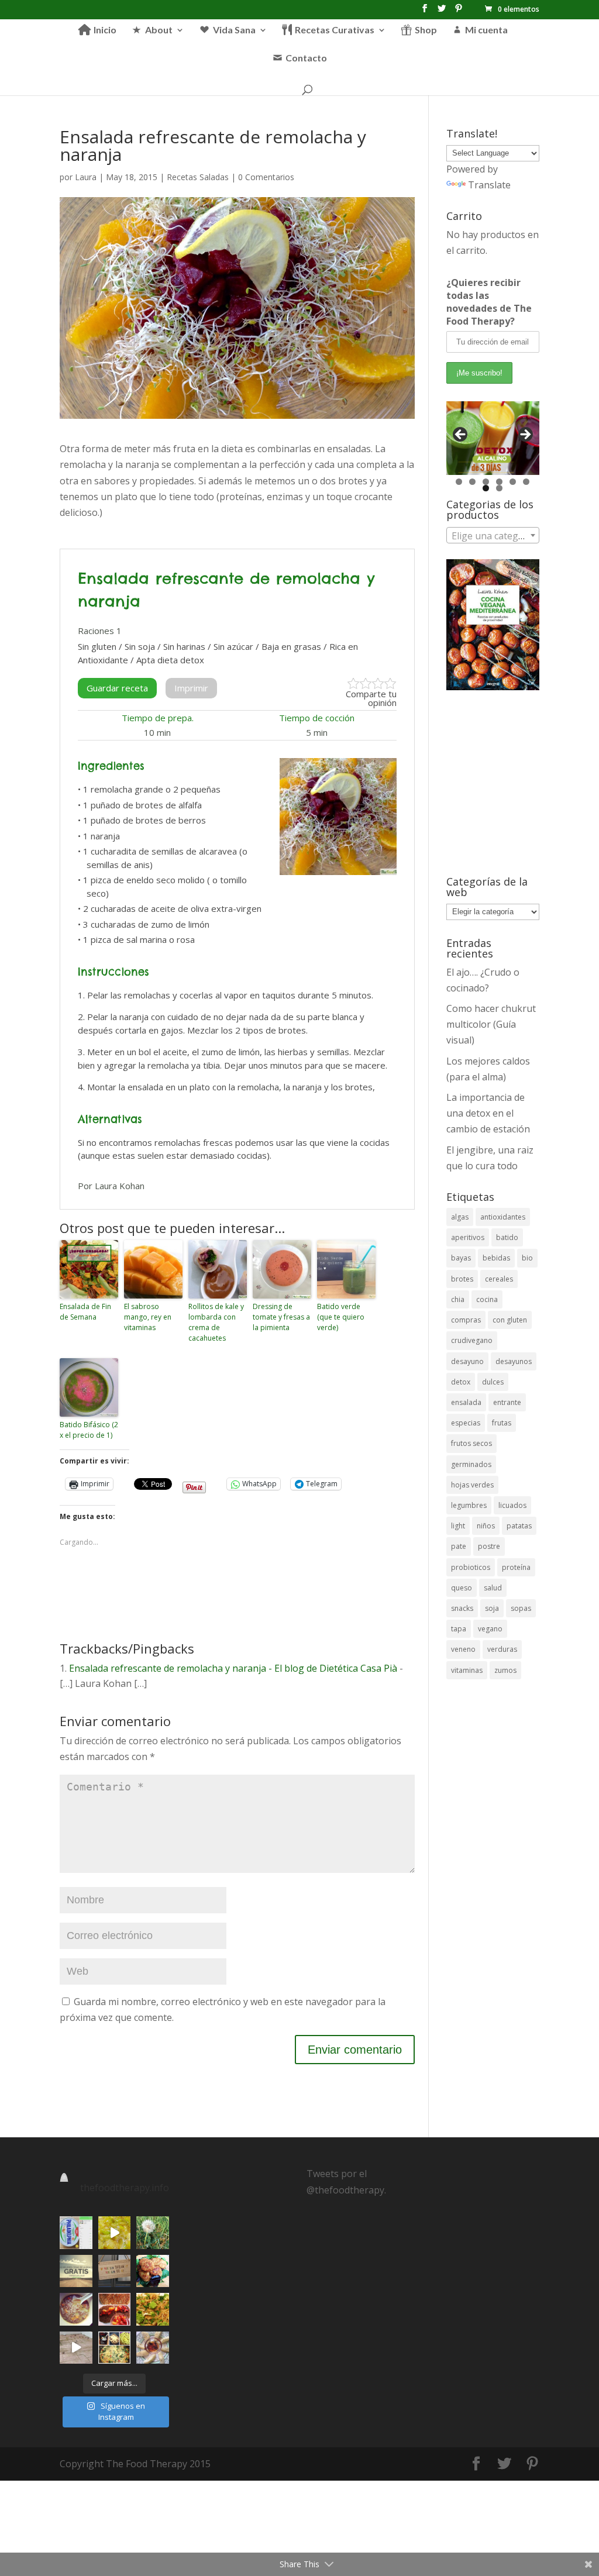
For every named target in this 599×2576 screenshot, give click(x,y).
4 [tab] (499, 482)
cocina (487, 1299)
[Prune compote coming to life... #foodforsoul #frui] (114, 2232)
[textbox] (493, 536)
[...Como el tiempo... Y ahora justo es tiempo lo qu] (76, 2271)
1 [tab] (459, 482)
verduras (502, 1649)
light (458, 1526)
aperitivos (468, 1237)
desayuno (467, 1361)
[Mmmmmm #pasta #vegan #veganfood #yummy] (152, 2309)
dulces (493, 1382)
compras (466, 1320)
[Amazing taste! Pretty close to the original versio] (76, 2232)
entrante (507, 1402)
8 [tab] (499, 488)
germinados (471, 1464)
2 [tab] (472, 482)
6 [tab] (526, 482)
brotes (462, 1279)
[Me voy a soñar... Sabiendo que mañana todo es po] (114, 2271)
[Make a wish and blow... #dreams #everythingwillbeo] (152, 2232)
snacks (462, 1608)
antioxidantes (503, 1217)
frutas (502, 1423)
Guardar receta (117, 688)
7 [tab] (486, 488)
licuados (512, 1505)
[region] (493, 438)
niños (486, 1526)
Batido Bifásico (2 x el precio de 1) (89, 1430)
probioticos (471, 1567)
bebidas (496, 1258)
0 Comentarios (266, 177)
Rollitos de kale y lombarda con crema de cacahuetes (216, 1322)
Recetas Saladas (198, 177)
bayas (461, 1258)
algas (460, 1217)
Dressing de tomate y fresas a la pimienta (281, 1317)
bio (527, 1258)
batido (507, 1237)
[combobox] (493, 535)
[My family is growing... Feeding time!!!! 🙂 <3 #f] (76, 2348)
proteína (516, 1567)
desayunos (514, 1361)
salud (493, 1588)
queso (462, 1588)
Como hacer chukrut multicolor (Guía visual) (491, 1024)
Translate (489, 185)
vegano (490, 1629)
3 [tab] (486, 482)
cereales (499, 1279)
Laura (86, 177)
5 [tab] (513, 482)
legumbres (469, 1505)
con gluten (510, 1320)
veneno (463, 1649)
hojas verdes (472, 1485)
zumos (505, 1670)
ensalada (466, 1402)
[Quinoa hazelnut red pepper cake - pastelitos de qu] (152, 2271)
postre (489, 1546)
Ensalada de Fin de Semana (85, 1312)
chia (458, 1299)
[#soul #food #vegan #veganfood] (114, 2348)
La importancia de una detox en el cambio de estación (488, 1113)
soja (492, 1608)
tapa (459, 1629)
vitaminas (467, 1670)
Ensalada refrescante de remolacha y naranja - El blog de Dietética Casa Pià (233, 1668)
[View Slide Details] (493, 438)
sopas (521, 1608)
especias (466, 1423)
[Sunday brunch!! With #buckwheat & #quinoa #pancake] (114, 2309)
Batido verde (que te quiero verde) (341, 1317)
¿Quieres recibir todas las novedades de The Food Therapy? (489, 302)
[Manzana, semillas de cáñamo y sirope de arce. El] (152, 2348)
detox (461, 1382)
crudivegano (472, 1340)
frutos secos (471, 1443)
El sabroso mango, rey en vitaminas (148, 1317)
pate (459, 1546)
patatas (519, 1526)
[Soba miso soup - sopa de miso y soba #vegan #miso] (76, 2309)
